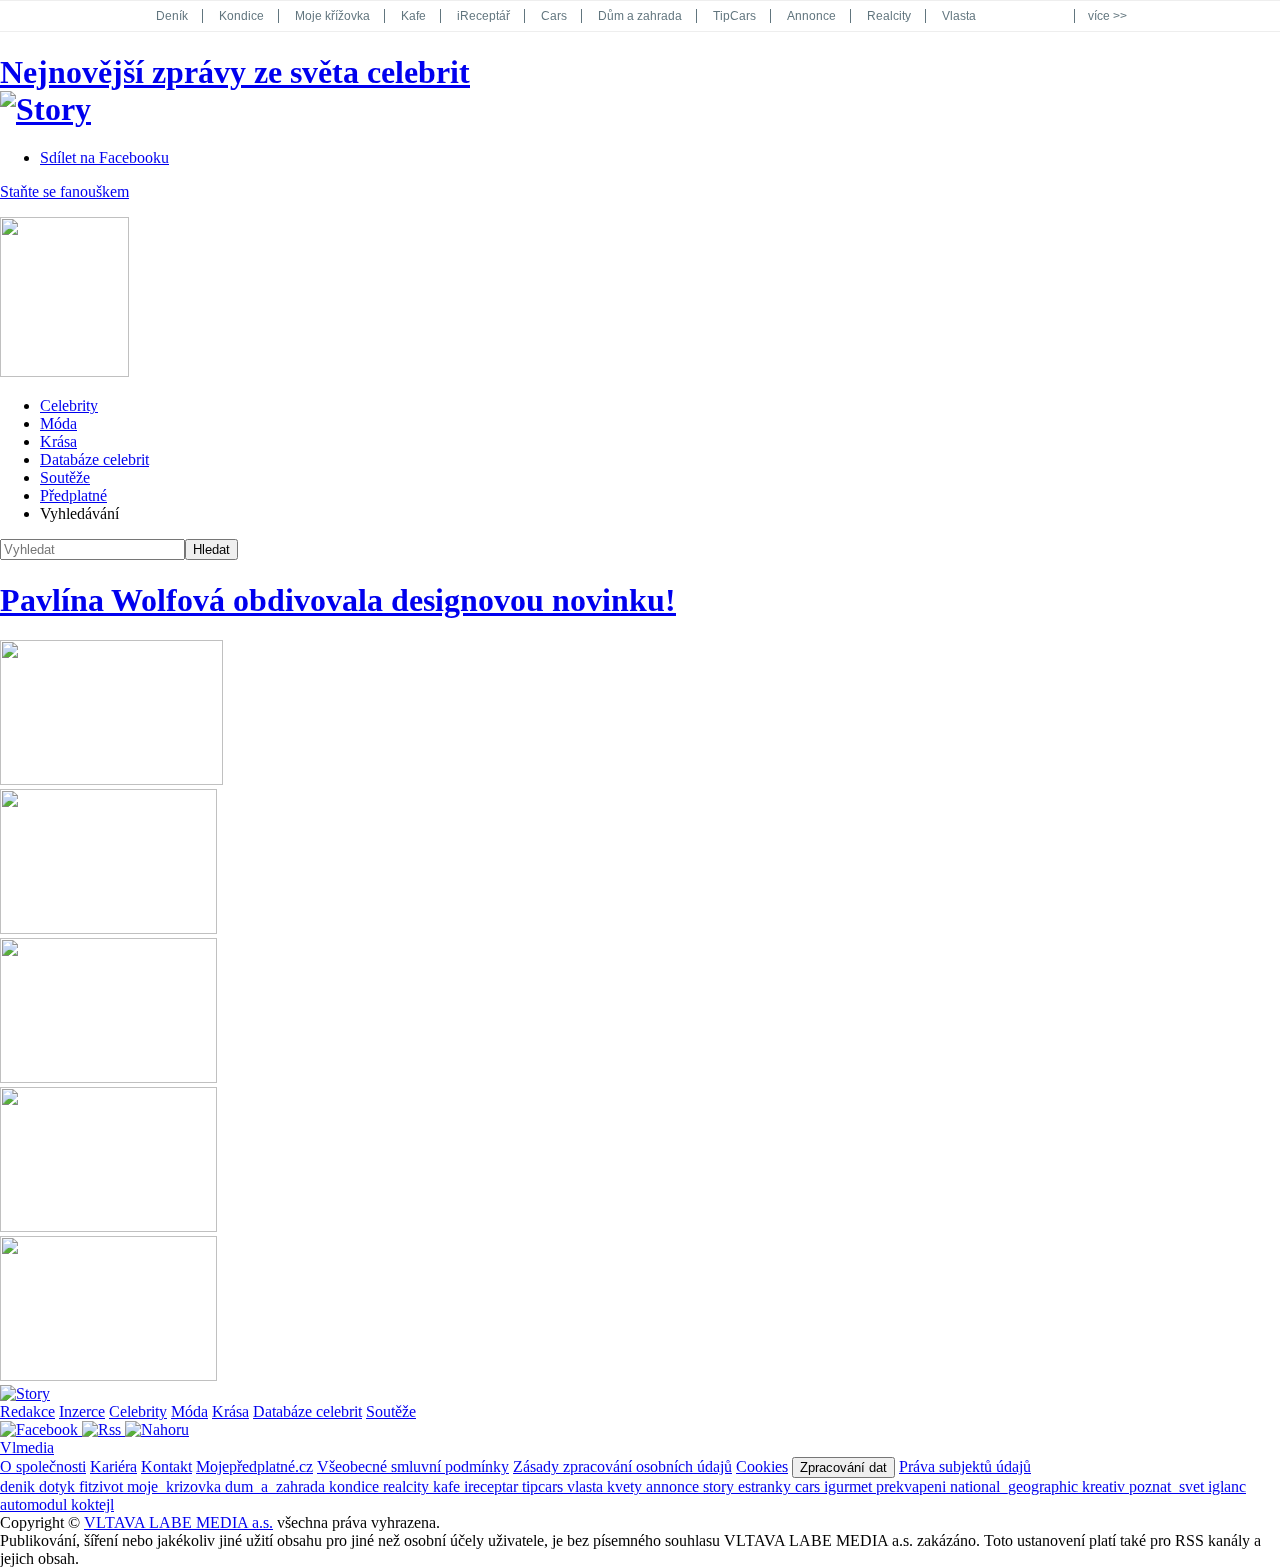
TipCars (734, 16)
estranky (766, 1486)
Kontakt (166, 1466)
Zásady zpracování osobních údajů (622, 1466)
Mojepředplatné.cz (254, 1466)
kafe (448, 1486)
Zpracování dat (843, 1467)
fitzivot (103, 1486)
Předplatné (73, 495)
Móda (58, 423)
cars (809, 1486)
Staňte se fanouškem (64, 191)
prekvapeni (913, 1486)
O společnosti (43, 1466)
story (720, 1486)
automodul (35, 1504)
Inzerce (82, 1411)
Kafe (413, 16)
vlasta (587, 1486)
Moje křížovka (332, 16)
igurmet (850, 1486)
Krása (58, 441)
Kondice (241, 16)
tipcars (544, 1486)
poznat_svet (1168, 1486)
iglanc (1227, 1486)
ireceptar (493, 1486)
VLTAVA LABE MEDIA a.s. (178, 1522)
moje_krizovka (176, 1486)
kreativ (1105, 1486)
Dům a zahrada (640, 16)
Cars (554, 16)
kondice (356, 1486)
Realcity (889, 16)
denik (19, 1486)
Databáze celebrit (94, 459)
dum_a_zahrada (277, 1486)
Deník (172, 16)
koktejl (92, 1504)
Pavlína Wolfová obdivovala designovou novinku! (338, 600)
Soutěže (65, 477)
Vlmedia (27, 1447)
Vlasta (959, 16)
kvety (626, 1486)
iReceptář (483, 16)
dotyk (59, 1486)
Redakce (27, 1411)
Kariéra (113, 1466)
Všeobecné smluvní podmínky (413, 1466)
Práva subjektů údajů (965, 1466)
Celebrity (69, 405)
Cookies (762, 1466)
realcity (408, 1486)
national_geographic (1016, 1486)
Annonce (811, 16)
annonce (674, 1486)
